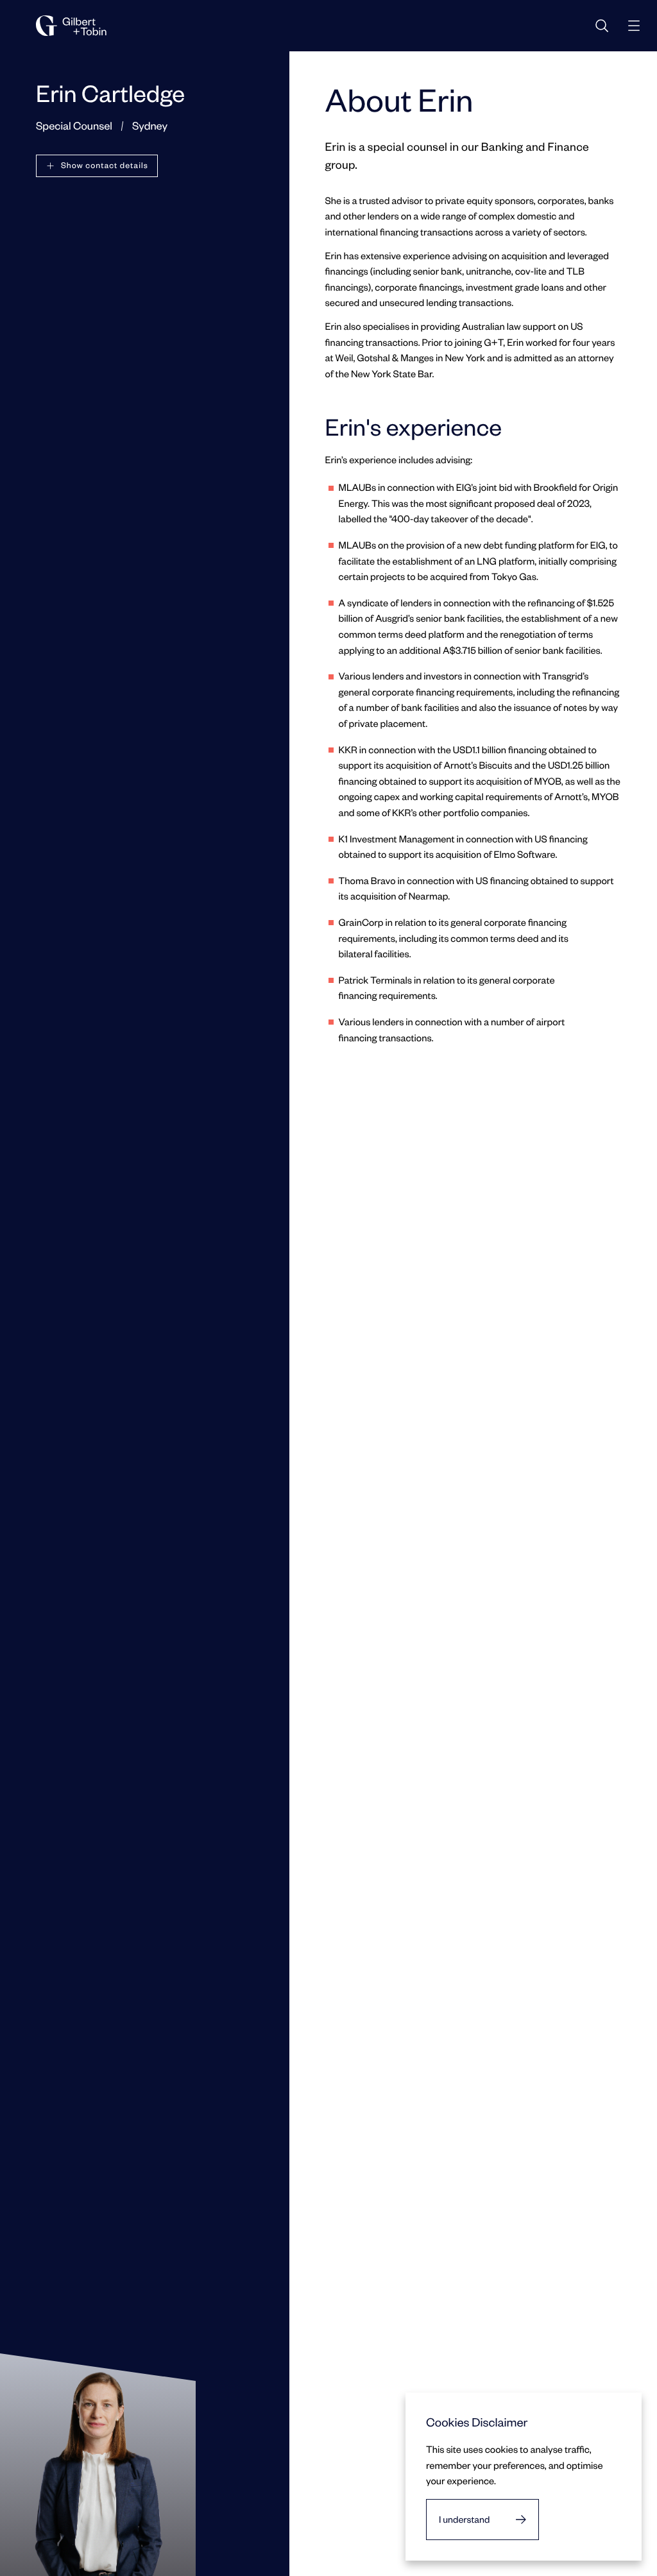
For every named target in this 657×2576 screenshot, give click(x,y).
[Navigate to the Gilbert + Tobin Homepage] (71, 26)
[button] (97, 166)
